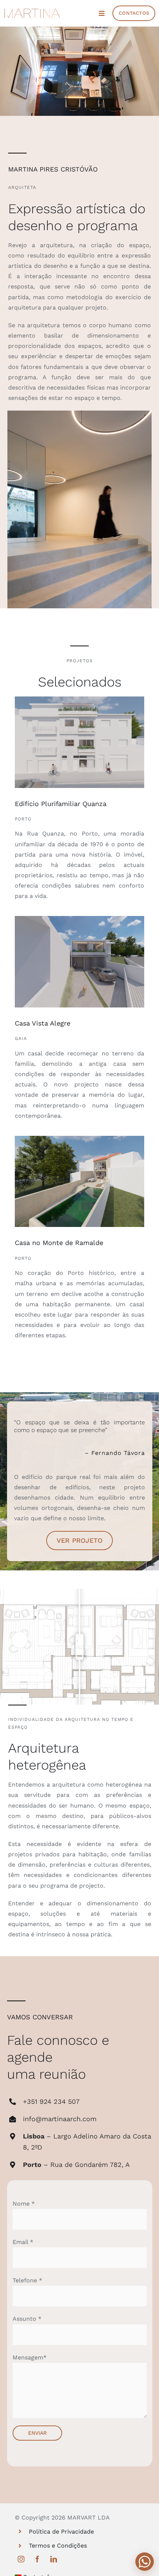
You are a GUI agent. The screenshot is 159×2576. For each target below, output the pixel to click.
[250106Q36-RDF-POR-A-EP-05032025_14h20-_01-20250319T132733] (79, 699)
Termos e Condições (58, 2546)
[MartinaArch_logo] (32, 11)
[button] (145, 2562)
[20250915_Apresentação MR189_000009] (79, 1139)
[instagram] (21, 2559)
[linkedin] (54, 2559)
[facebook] (37, 2559)
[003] (79, 919)
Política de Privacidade (61, 2532)
